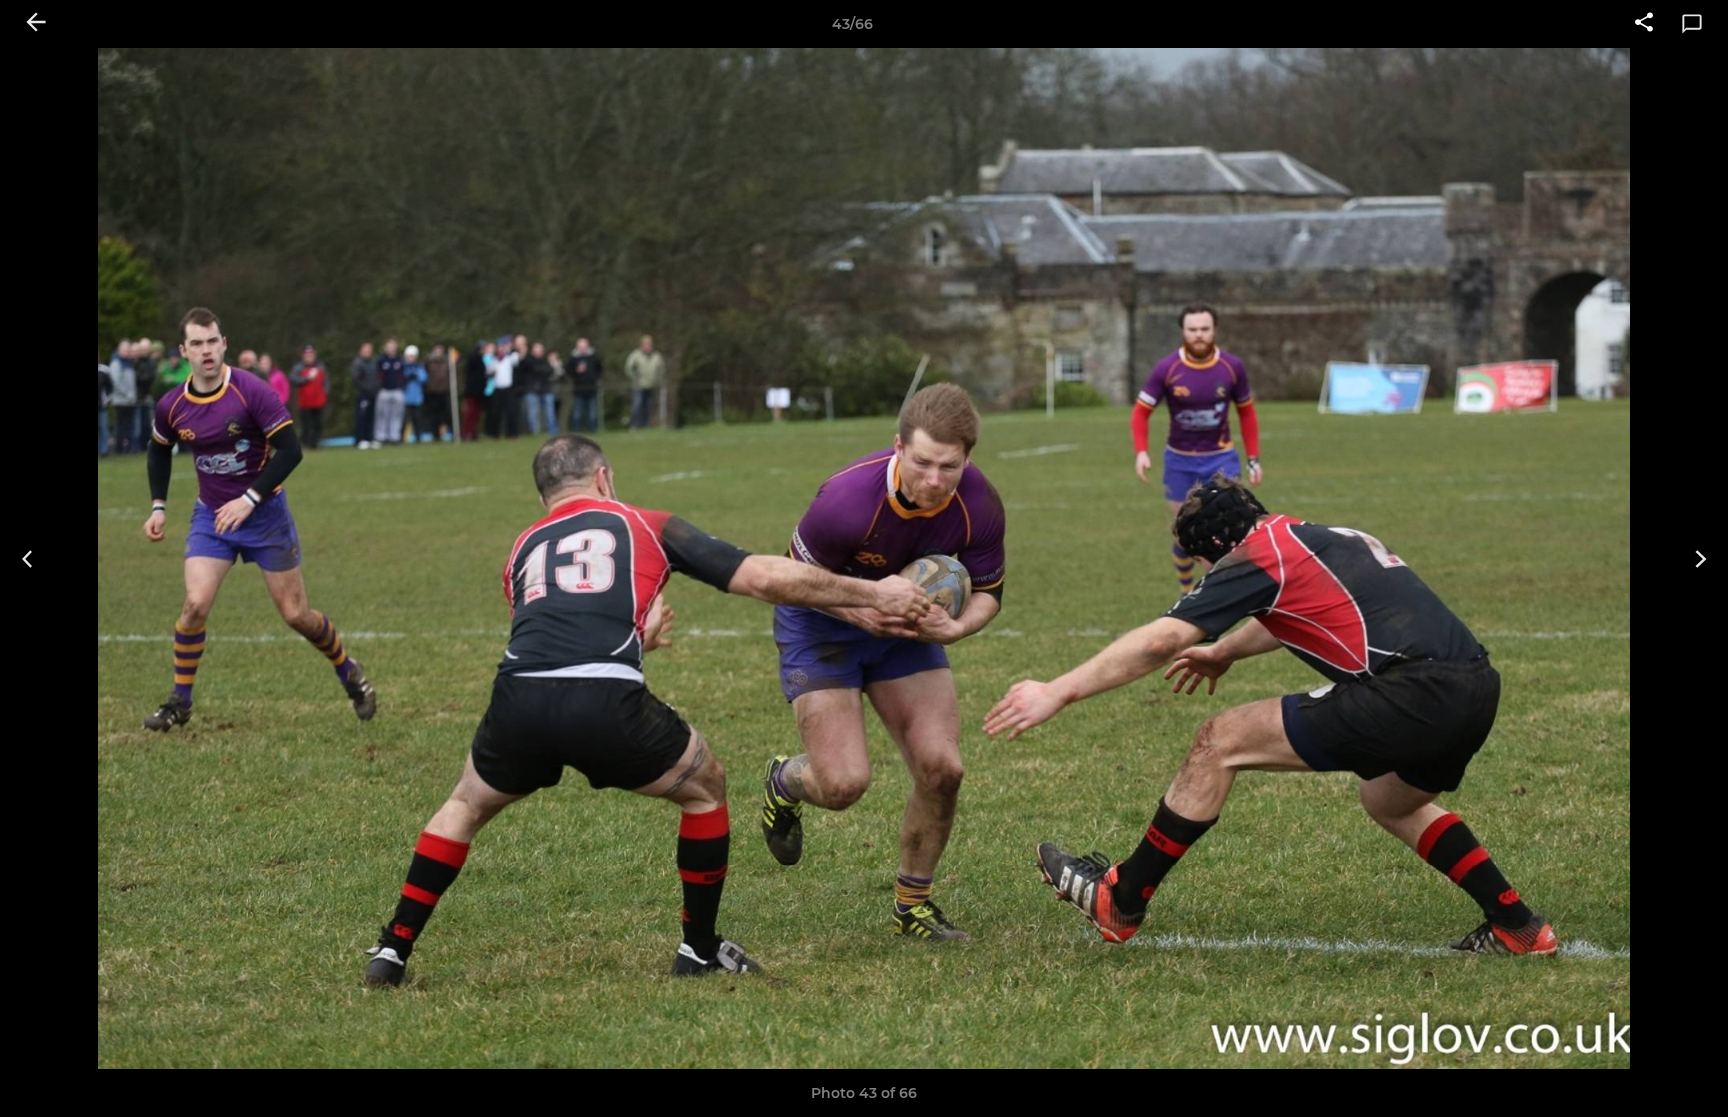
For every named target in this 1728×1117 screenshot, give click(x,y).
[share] (1644, 24)
